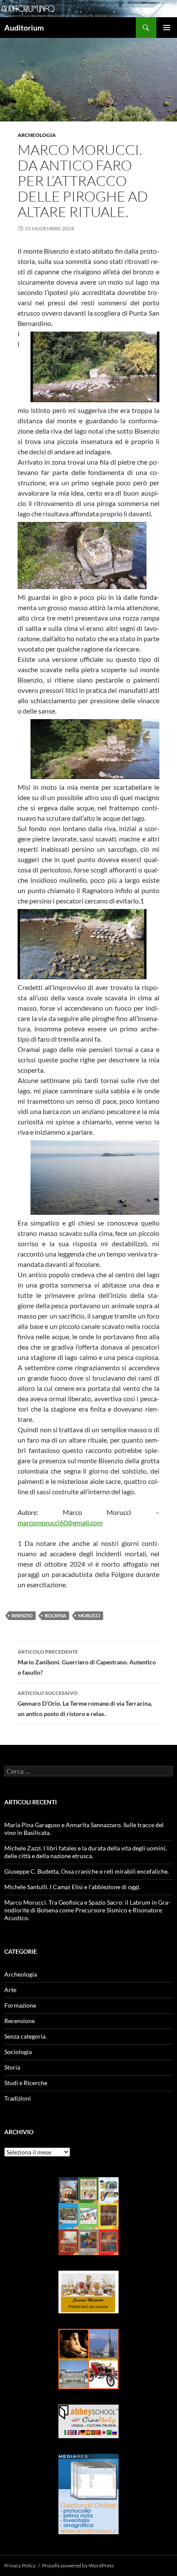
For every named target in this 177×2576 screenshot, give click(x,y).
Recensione (20, 2021)
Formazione (20, 2005)
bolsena (55, 1615)
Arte (10, 1990)
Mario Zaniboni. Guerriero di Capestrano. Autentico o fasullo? (87, 1662)
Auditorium (24, 28)
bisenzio (22, 1615)
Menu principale (167, 28)
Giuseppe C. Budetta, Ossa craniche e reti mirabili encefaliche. (87, 1871)
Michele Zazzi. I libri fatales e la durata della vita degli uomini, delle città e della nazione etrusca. (85, 1852)
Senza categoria (25, 2036)
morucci (89, 1615)
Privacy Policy (20, 2565)
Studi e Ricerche (26, 2083)
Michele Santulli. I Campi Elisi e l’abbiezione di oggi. (72, 1887)
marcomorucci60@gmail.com (60, 1522)
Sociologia (18, 2052)
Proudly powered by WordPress (78, 2565)
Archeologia (37, 135)
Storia (12, 2067)
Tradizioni (18, 2098)
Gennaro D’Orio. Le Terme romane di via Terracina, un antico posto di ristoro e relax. (85, 1704)
